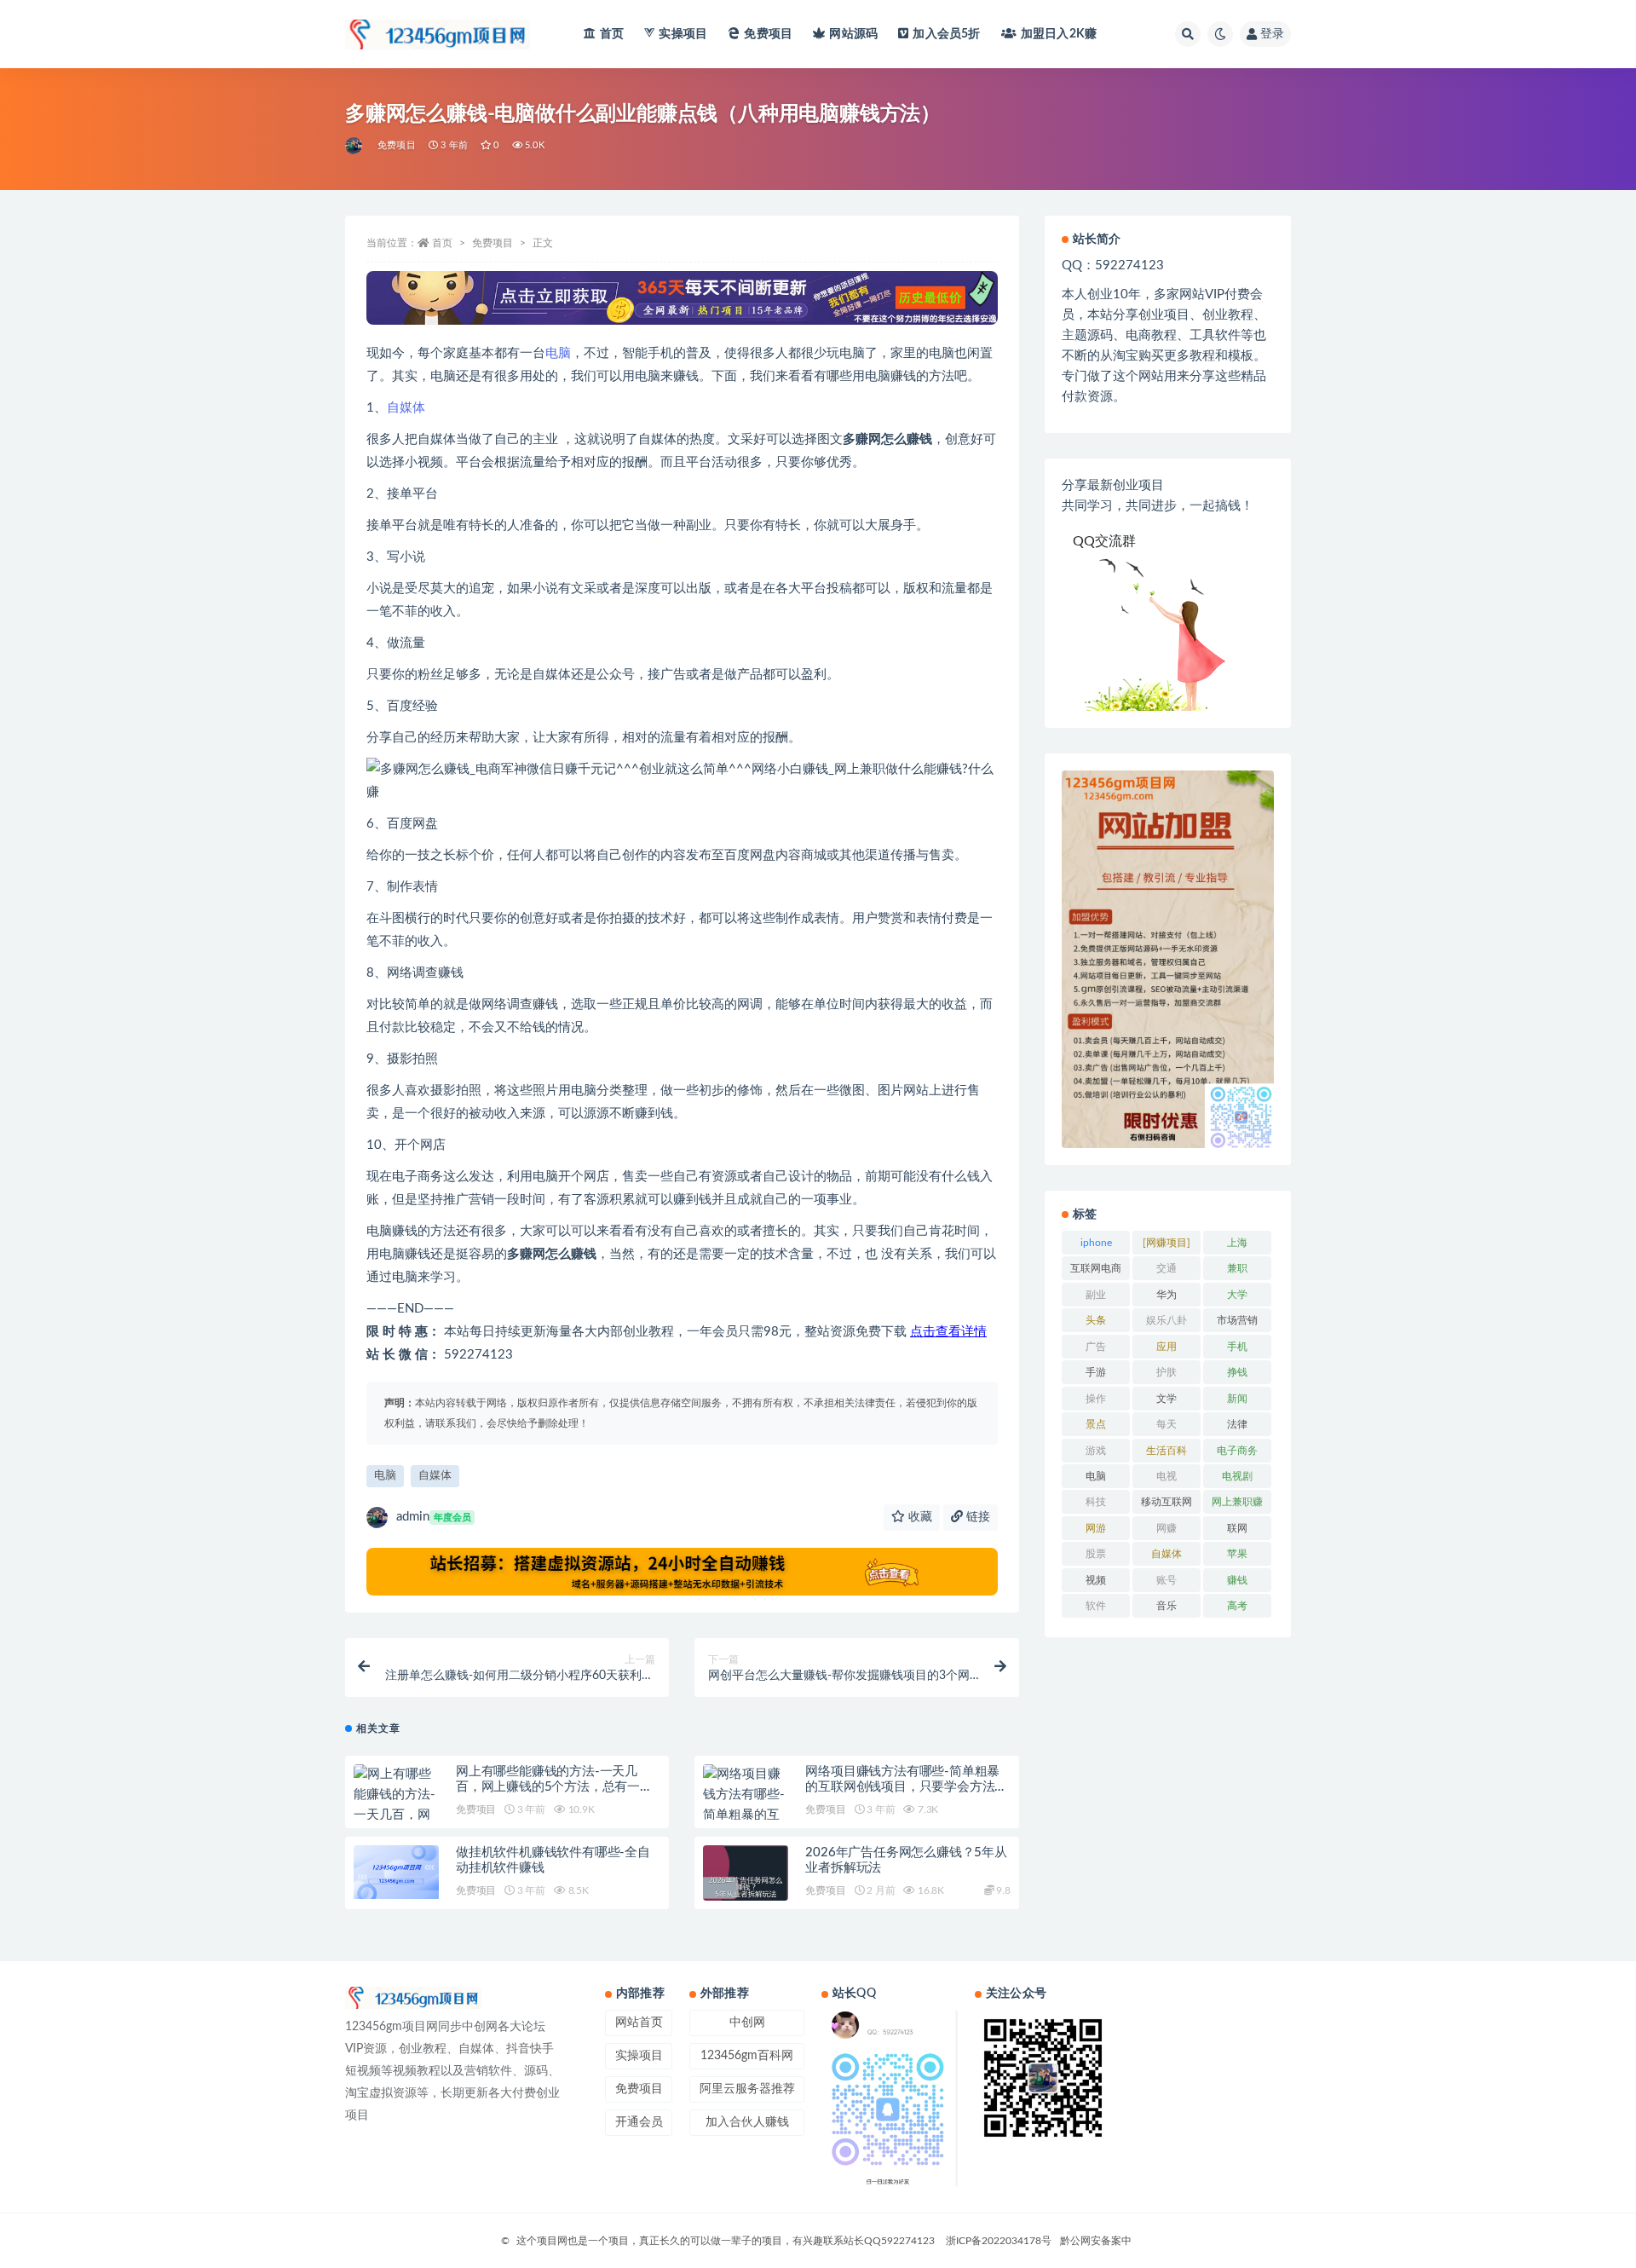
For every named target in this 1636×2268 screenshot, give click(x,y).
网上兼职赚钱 (1237, 1505)
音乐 (1167, 1606)
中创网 (747, 2023)
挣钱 (1237, 1372)
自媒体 (406, 408)
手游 (1096, 1372)
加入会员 (946, 34)
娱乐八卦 (1167, 1320)
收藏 (919, 1517)
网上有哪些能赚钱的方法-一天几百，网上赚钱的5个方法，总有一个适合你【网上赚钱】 (554, 1787)
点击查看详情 (948, 1332)
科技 (1096, 1502)
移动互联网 (1167, 1502)
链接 (976, 1517)
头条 (1096, 1320)
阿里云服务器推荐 (747, 2089)
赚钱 (1237, 1580)
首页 (612, 34)
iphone (1096, 1243)
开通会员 (639, 2122)
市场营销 (1237, 1320)
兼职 (1237, 1268)
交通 (1167, 1268)
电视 (1167, 1476)
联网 (1237, 1528)
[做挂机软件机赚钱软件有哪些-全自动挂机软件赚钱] (396, 1872)
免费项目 (768, 34)
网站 (853, 34)
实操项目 (683, 34)
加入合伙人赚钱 (747, 2122)
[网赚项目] (1167, 1243)
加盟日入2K (1059, 34)
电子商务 (1237, 1451)
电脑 (558, 353)
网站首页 (639, 2023)
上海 (1237, 1243)
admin (434, 1517)
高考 (1237, 1606)
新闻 (1237, 1399)
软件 (1096, 1606)
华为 (1167, 1295)
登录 (1272, 34)
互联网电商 (1096, 1268)
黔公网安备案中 (1096, 2241)
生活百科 (1167, 1451)
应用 (1167, 1347)
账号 (1167, 1580)
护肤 (1167, 1372)
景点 (1096, 1424)
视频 (1096, 1580)
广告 (1096, 1347)
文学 (1167, 1399)
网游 (1096, 1528)
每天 (1167, 1424)
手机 (1237, 1347)
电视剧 (1237, 1476)
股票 (1096, 1554)
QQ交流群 (1104, 541)
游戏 (1096, 1451)
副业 (1096, 1295)
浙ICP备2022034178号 (999, 2241)
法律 (1237, 1424)
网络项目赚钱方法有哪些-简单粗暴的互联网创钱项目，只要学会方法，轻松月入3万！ (906, 1787)
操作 (1096, 1399)
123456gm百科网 (747, 2056)
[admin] (355, 146)
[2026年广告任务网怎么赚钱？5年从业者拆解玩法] (746, 1888)
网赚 (1167, 1528)
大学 (1237, 1295)
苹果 (1237, 1554)
